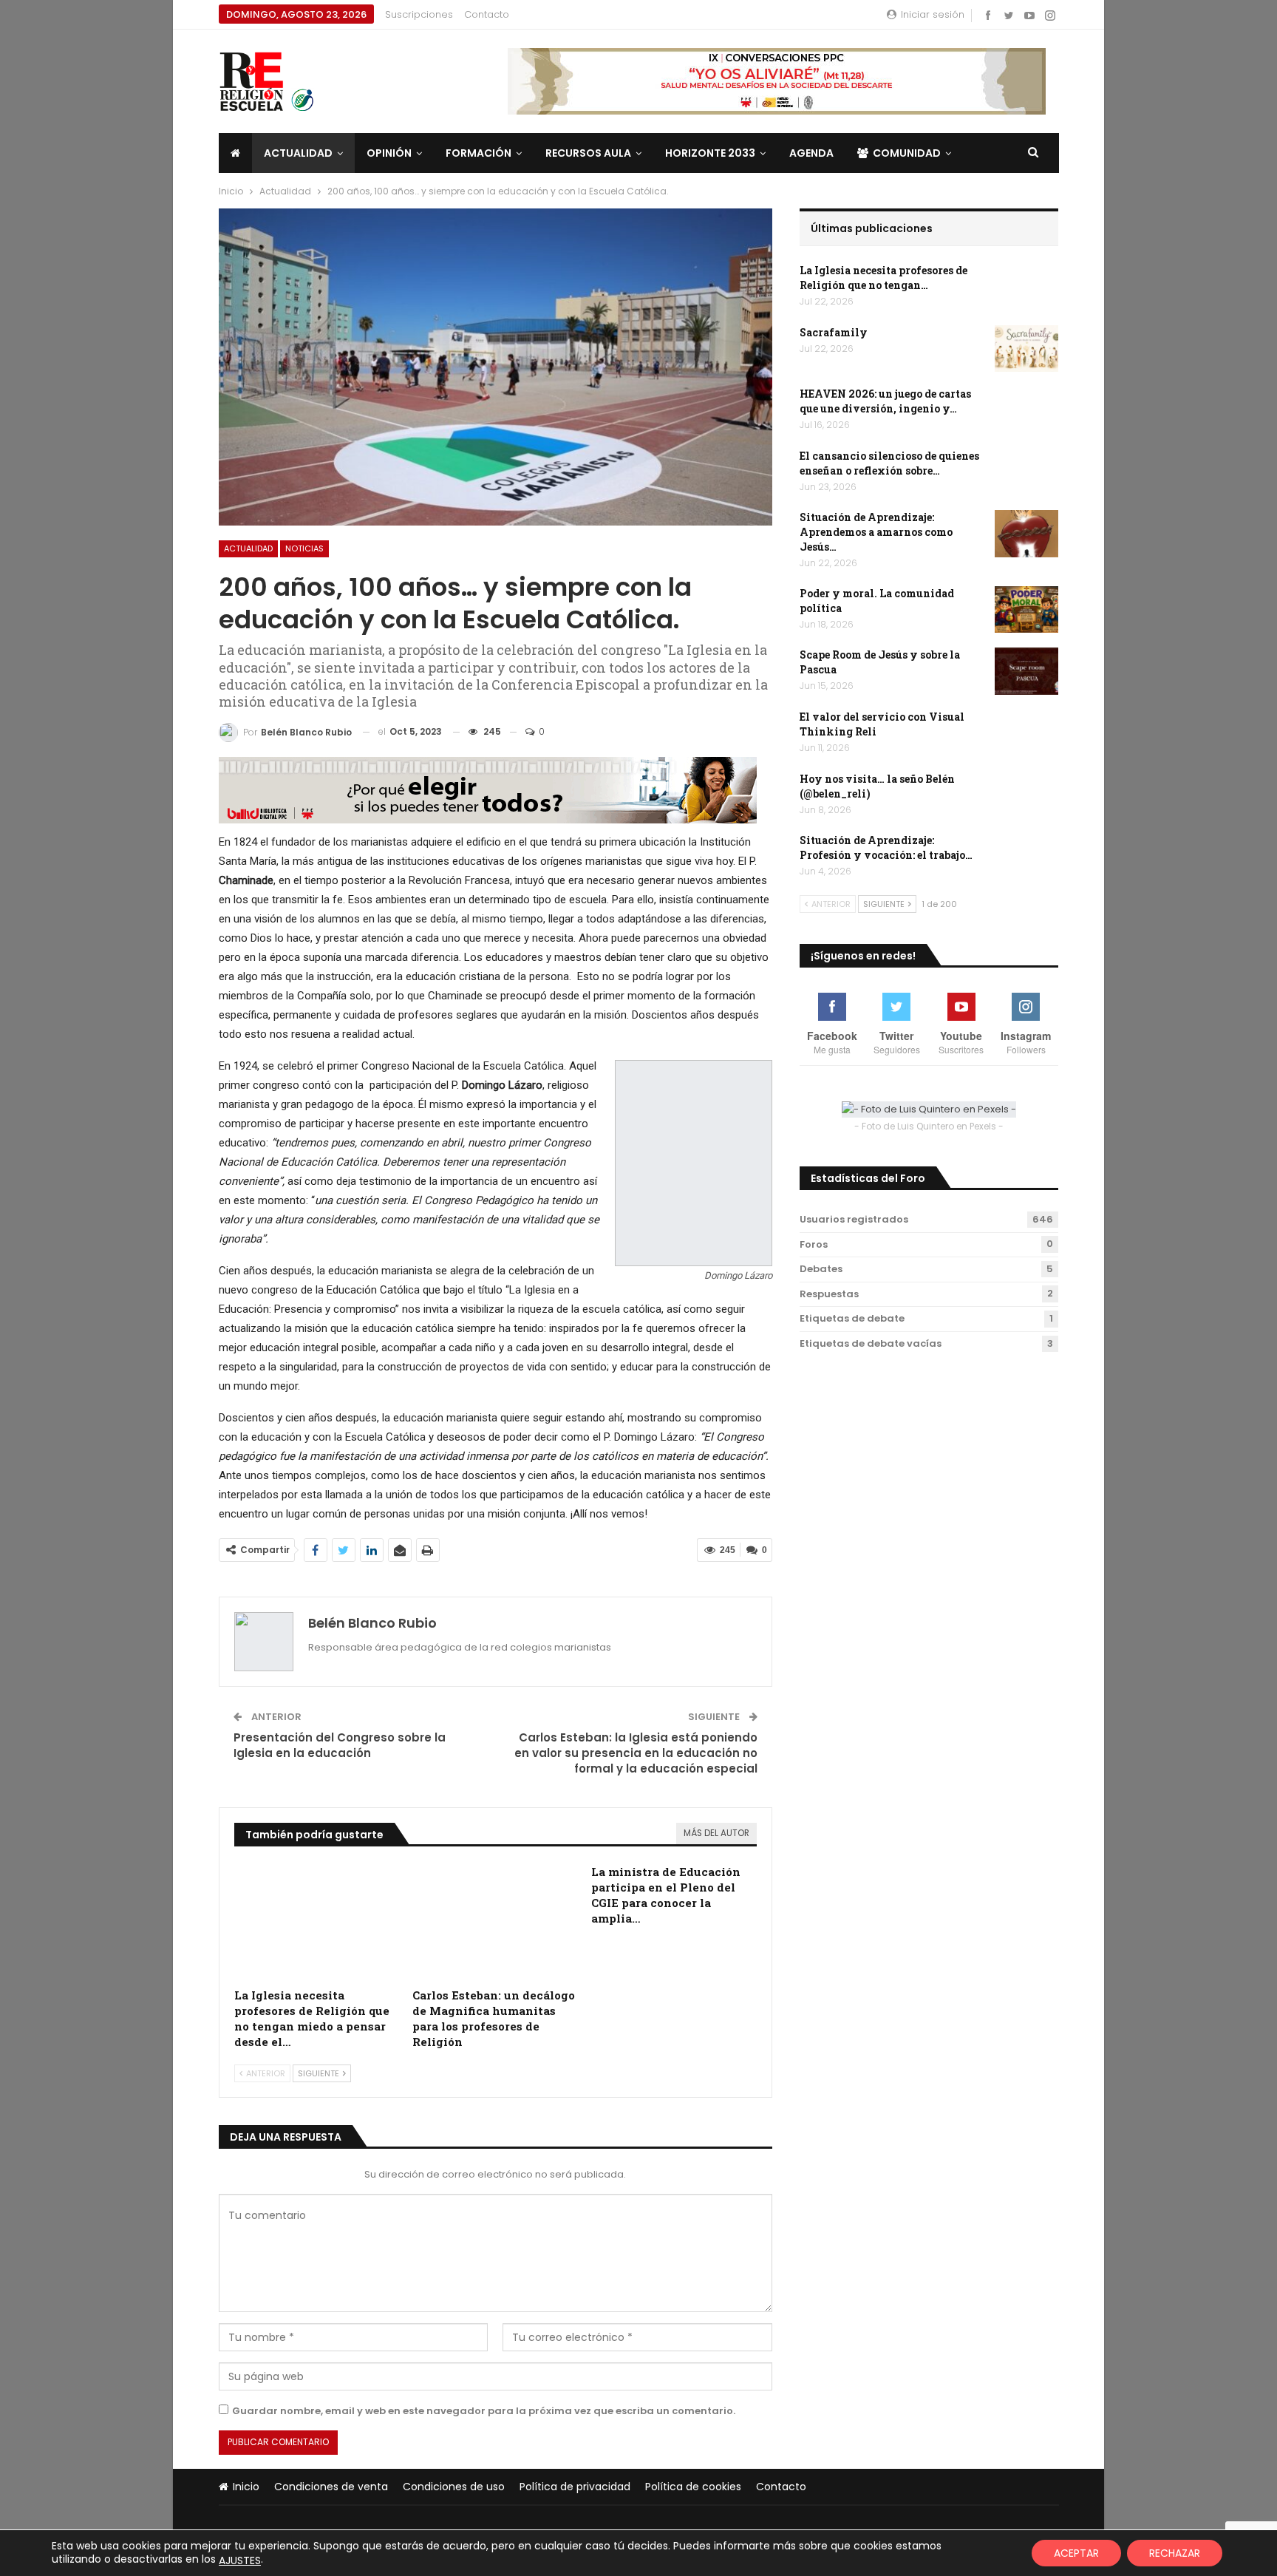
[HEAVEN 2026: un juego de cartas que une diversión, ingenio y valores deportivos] (1026, 410)
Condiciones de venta (331, 2487)
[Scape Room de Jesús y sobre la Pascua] (1026, 671)
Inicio (246, 2487)
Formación (479, 153)
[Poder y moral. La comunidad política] (1026, 610)
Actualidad (298, 153)
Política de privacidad (575, 2487)
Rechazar (1175, 2553)
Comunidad (907, 153)
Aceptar (1076, 2553)
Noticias (304, 548)
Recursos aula (588, 153)
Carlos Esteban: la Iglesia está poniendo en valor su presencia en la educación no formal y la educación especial (636, 1753)
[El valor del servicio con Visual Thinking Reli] (1026, 733)
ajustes (240, 2560)
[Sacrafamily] (1026, 349)
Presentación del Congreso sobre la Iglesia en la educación (340, 1745)
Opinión (389, 153)
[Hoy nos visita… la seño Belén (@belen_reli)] (1026, 795)
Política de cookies (693, 2487)
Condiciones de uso (454, 2487)
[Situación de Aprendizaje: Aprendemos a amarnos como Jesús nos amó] (1026, 534)
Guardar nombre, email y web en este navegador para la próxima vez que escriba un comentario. (484, 2411)
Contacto (487, 14)
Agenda (811, 153)
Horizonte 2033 (710, 153)
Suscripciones (419, 14)
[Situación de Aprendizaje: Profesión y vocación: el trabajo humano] (1026, 857)
